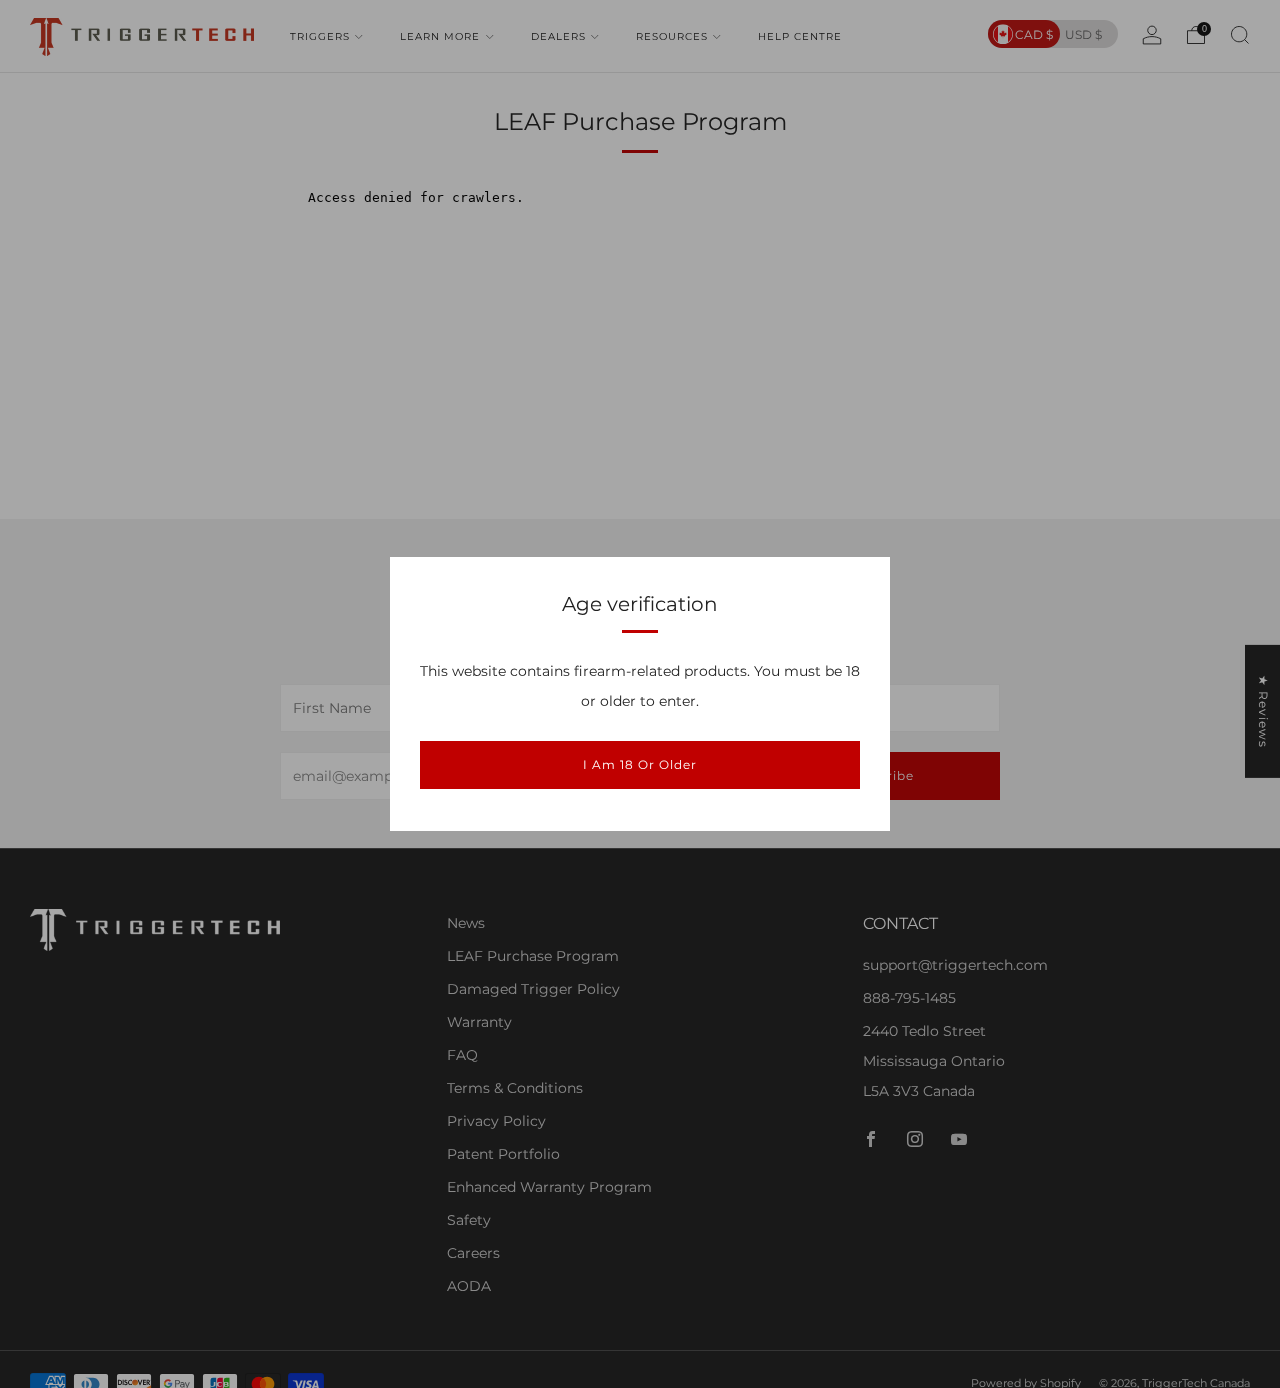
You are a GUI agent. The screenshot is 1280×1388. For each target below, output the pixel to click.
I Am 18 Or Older (640, 764)
